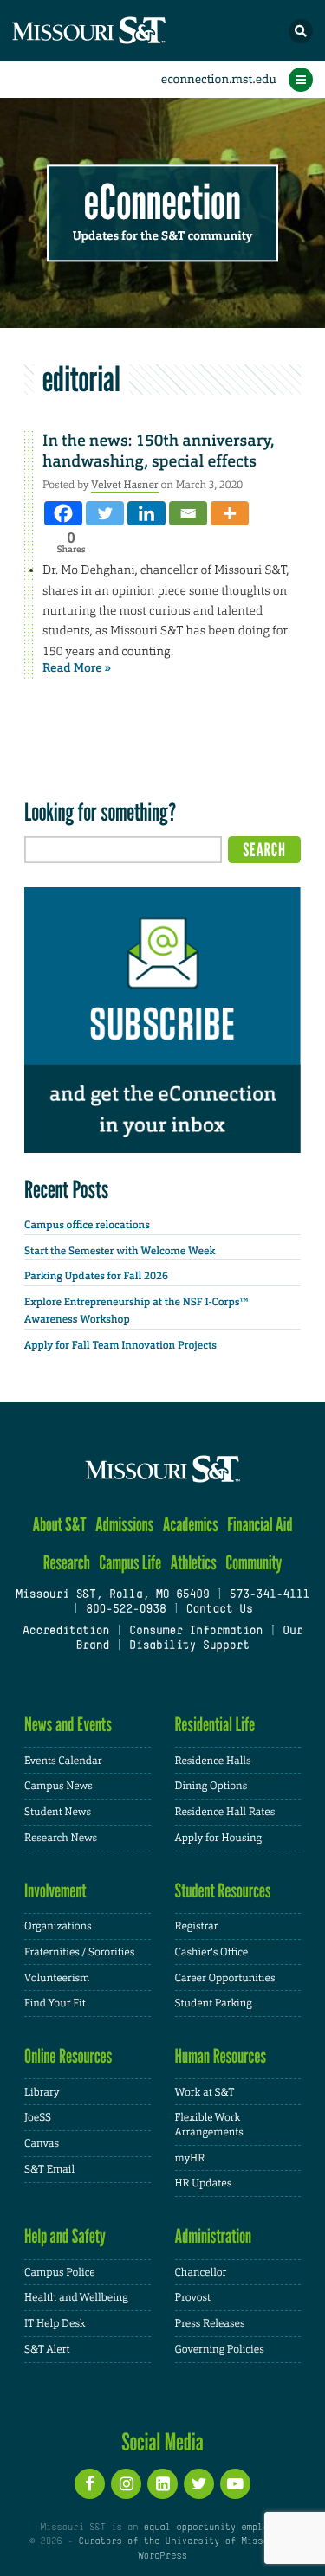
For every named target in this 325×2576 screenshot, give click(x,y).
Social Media (162, 2442)
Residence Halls (213, 1761)
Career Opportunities (225, 1978)
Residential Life (215, 1725)
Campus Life (130, 1563)
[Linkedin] (146, 513)
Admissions (124, 1525)
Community (253, 1563)
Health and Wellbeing (76, 2297)
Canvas (42, 2143)
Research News (61, 1838)
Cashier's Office (212, 1952)
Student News (58, 1812)
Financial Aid (260, 1525)
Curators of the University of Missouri (181, 2541)
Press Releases (210, 2323)
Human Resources (221, 2056)
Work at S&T (205, 2092)
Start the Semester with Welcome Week (120, 1251)
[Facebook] (63, 513)
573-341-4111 (270, 1595)
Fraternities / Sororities (79, 1952)
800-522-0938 (126, 1610)
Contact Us (219, 1610)
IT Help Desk (55, 2323)
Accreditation (66, 1632)
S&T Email (49, 2169)
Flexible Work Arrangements (209, 2125)
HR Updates (204, 2183)
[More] (230, 513)
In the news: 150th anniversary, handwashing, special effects (158, 451)
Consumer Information (196, 1632)
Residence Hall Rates (225, 1812)
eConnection (162, 203)
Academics (191, 1525)
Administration (214, 2236)
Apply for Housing (219, 1838)
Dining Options (211, 1786)
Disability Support (189, 1646)
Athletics (193, 1563)
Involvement (55, 1891)
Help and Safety (65, 2236)
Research (67, 1563)
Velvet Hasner (125, 485)
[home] (121, 31)
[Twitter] (105, 513)
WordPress (162, 2556)
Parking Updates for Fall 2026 (96, 1276)
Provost (193, 2297)
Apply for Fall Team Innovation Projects (120, 1345)
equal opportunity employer (214, 2528)
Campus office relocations (87, 1225)
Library (42, 2092)
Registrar (197, 1926)
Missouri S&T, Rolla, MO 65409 (112, 1595)
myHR (190, 2158)
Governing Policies (220, 2349)
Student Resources (223, 1891)
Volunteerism (57, 1978)
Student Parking (214, 2003)
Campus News (58, 1786)
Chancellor (201, 2272)
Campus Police (60, 2272)
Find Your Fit (55, 2003)
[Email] (188, 513)
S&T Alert (47, 2349)
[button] (301, 31)
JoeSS (38, 2117)
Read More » (77, 668)
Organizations (58, 1926)
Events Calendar (63, 1761)
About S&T (59, 1525)
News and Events (68, 1725)
